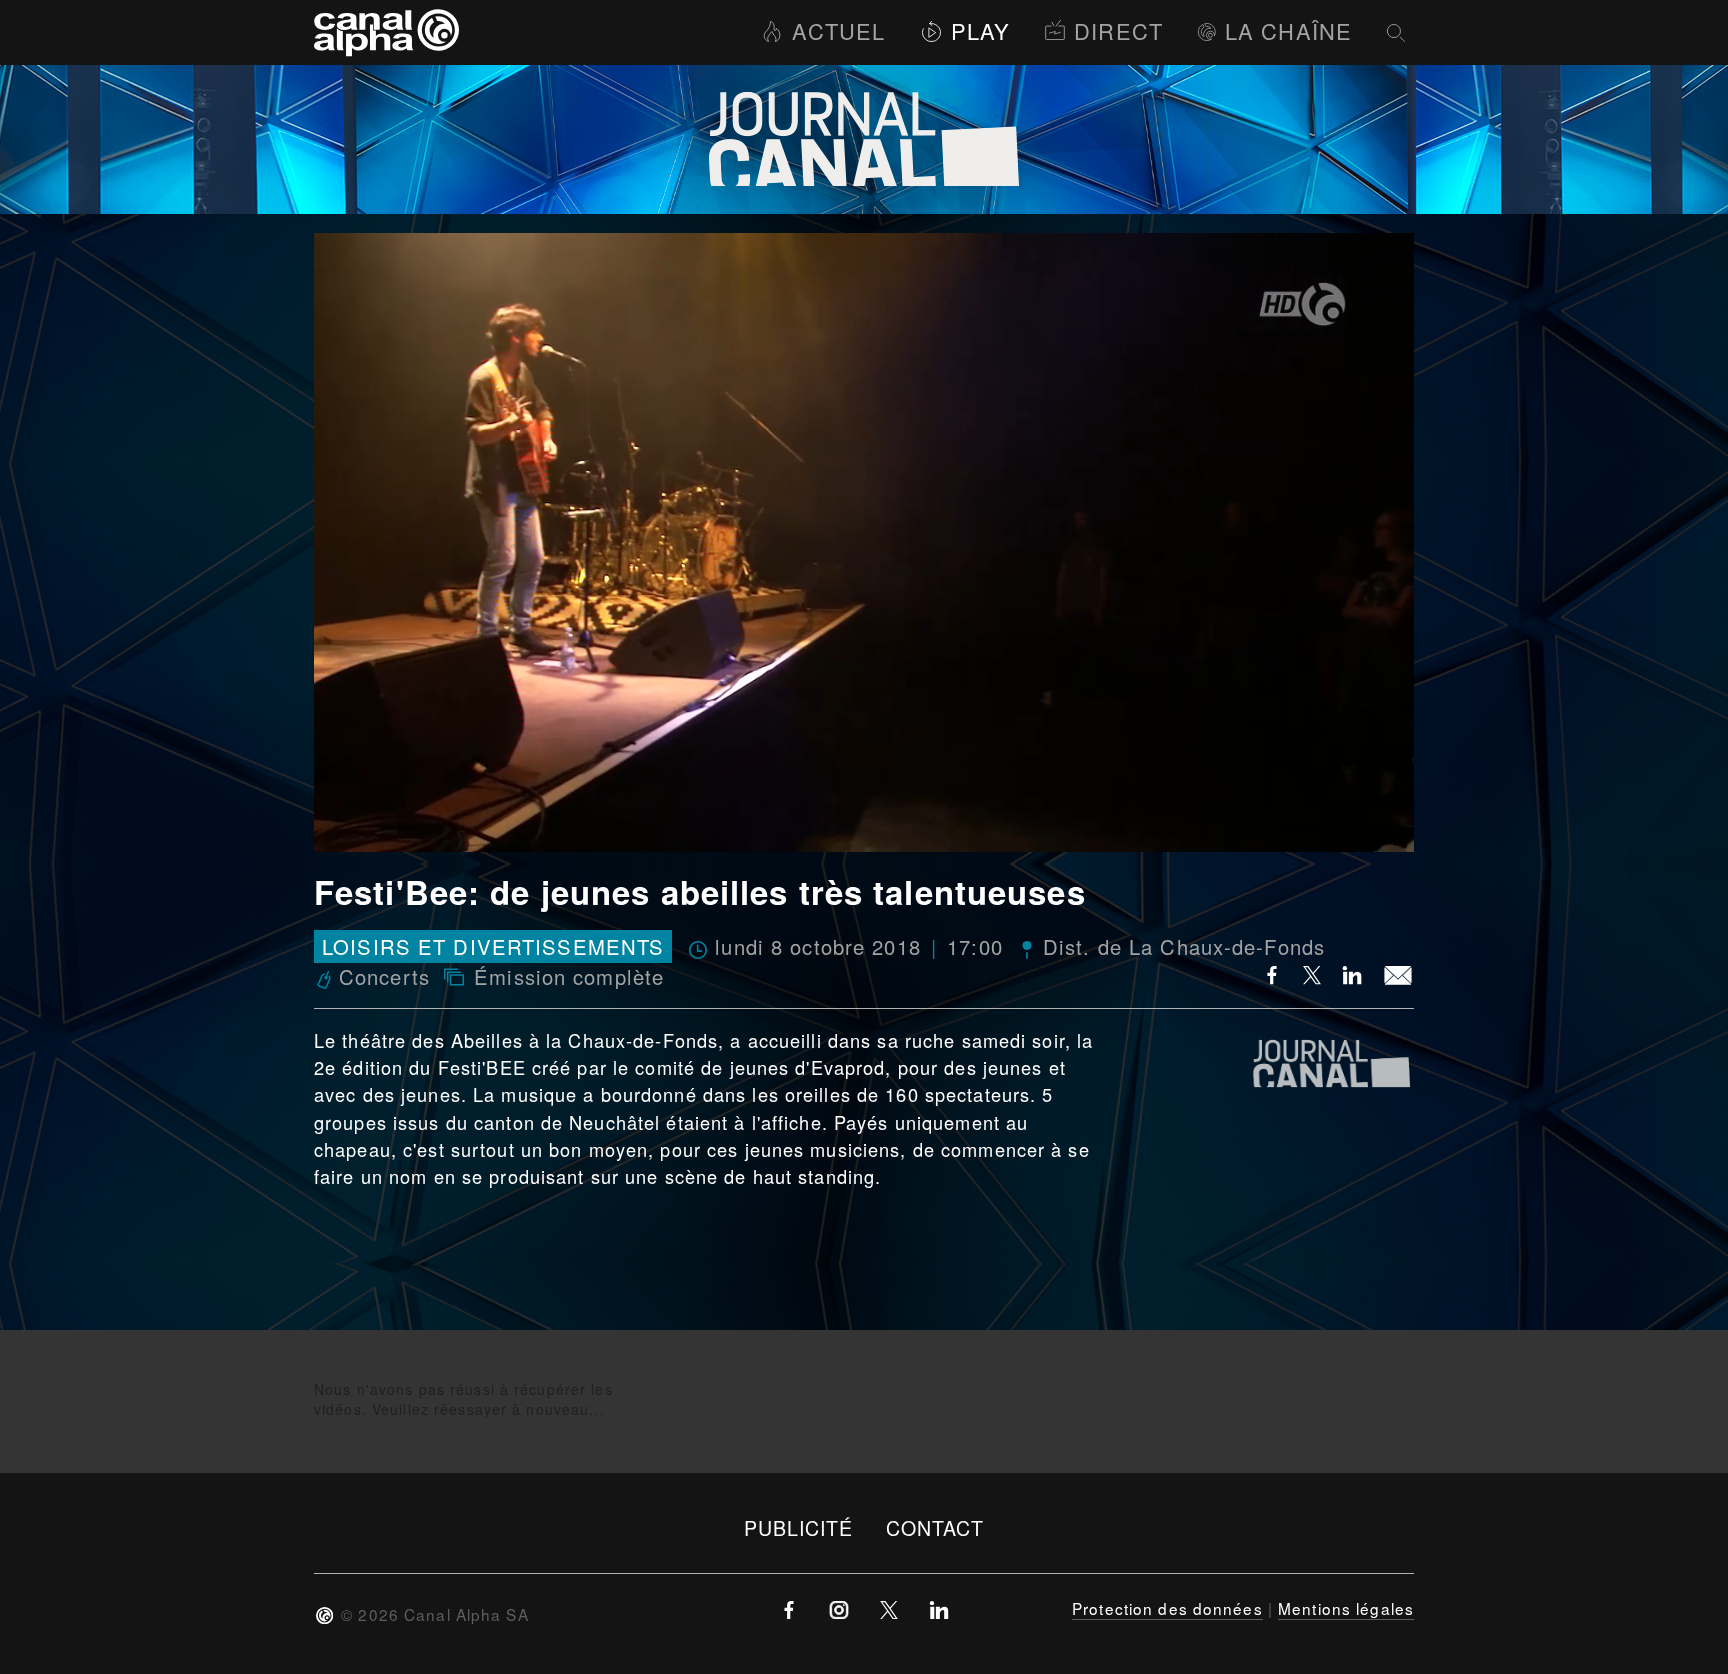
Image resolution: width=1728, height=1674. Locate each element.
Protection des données (1167, 1608)
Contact (935, 1527)
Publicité (799, 1527)
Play (980, 30)
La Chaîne (1288, 30)
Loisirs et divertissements (493, 946)
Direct (1118, 30)
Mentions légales (1346, 1608)
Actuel (838, 30)
